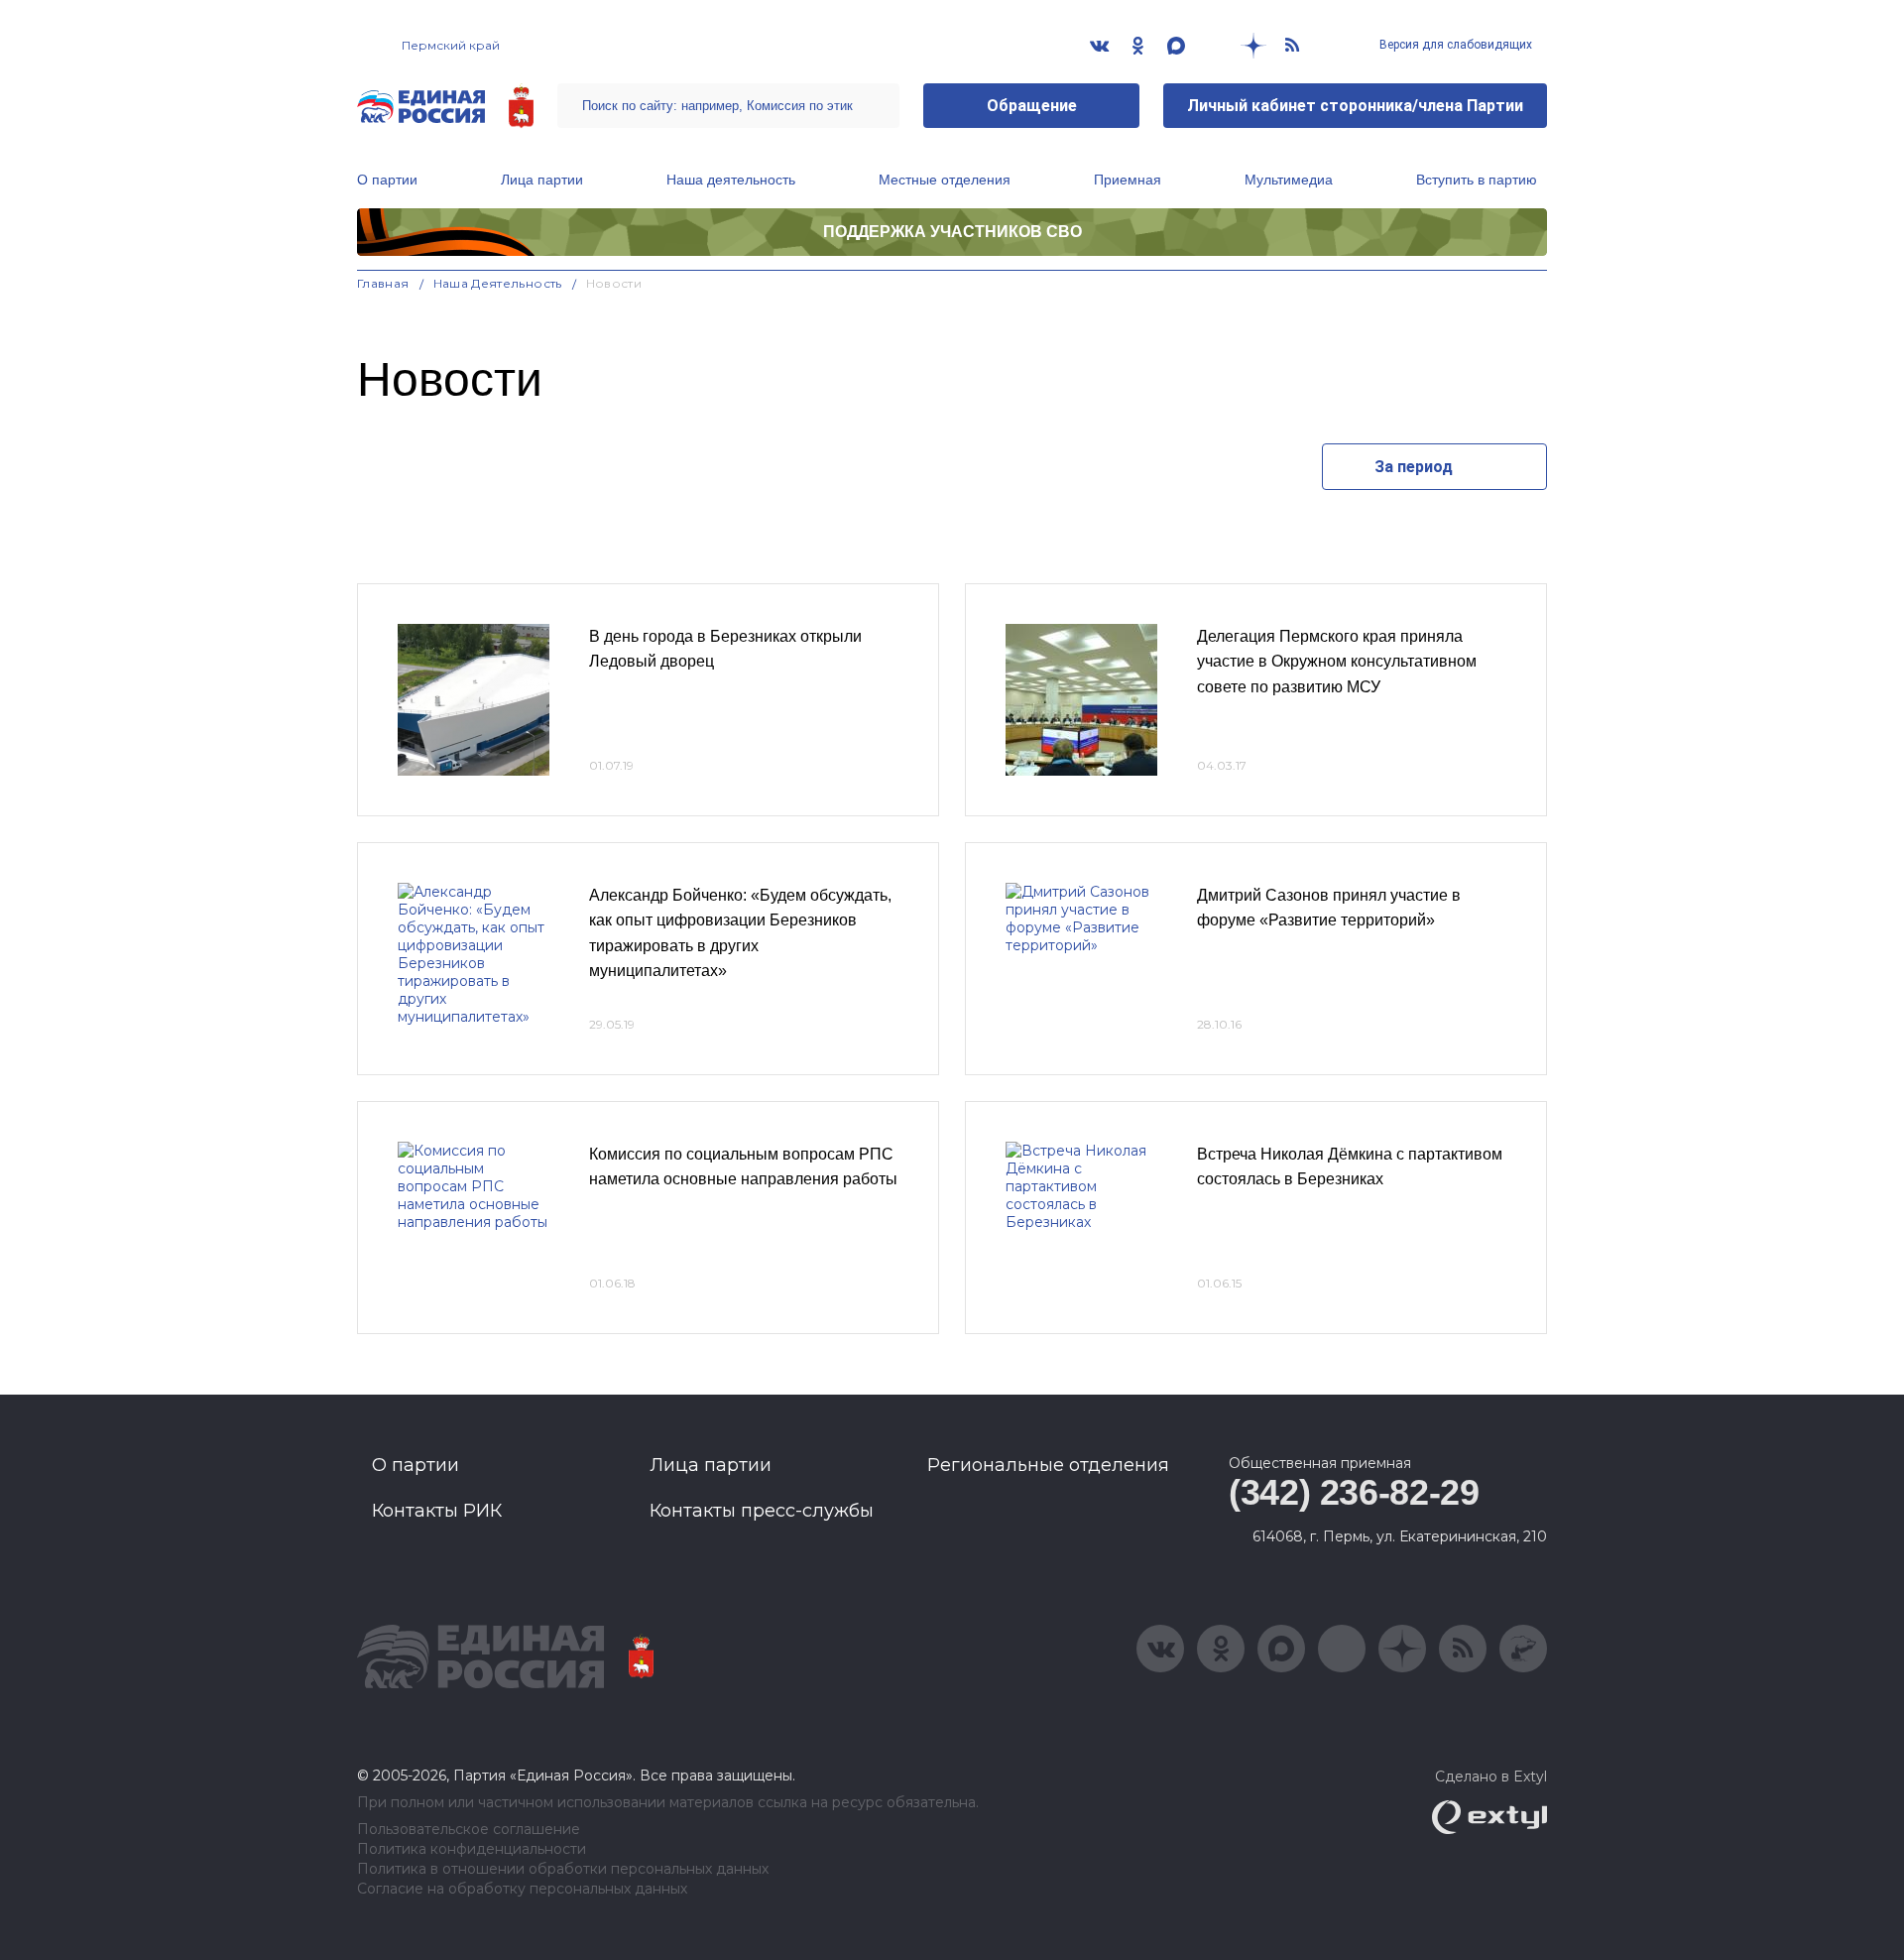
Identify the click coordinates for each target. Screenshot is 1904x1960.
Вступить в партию (1477, 180)
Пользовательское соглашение (469, 1830)
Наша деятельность (731, 180)
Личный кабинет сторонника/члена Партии (1355, 106)
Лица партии (542, 180)
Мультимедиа (1289, 180)
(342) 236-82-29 (1354, 1492)
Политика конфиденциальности (472, 1849)
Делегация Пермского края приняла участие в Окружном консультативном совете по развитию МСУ (1337, 662)
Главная (383, 283)
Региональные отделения (1048, 1465)
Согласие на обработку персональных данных (522, 1889)
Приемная (1128, 180)
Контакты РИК (437, 1511)
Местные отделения (945, 180)
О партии (387, 180)
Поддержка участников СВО (952, 232)
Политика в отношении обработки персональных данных (563, 1869)
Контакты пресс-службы (762, 1511)
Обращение (1032, 106)
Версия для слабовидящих (1454, 45)
